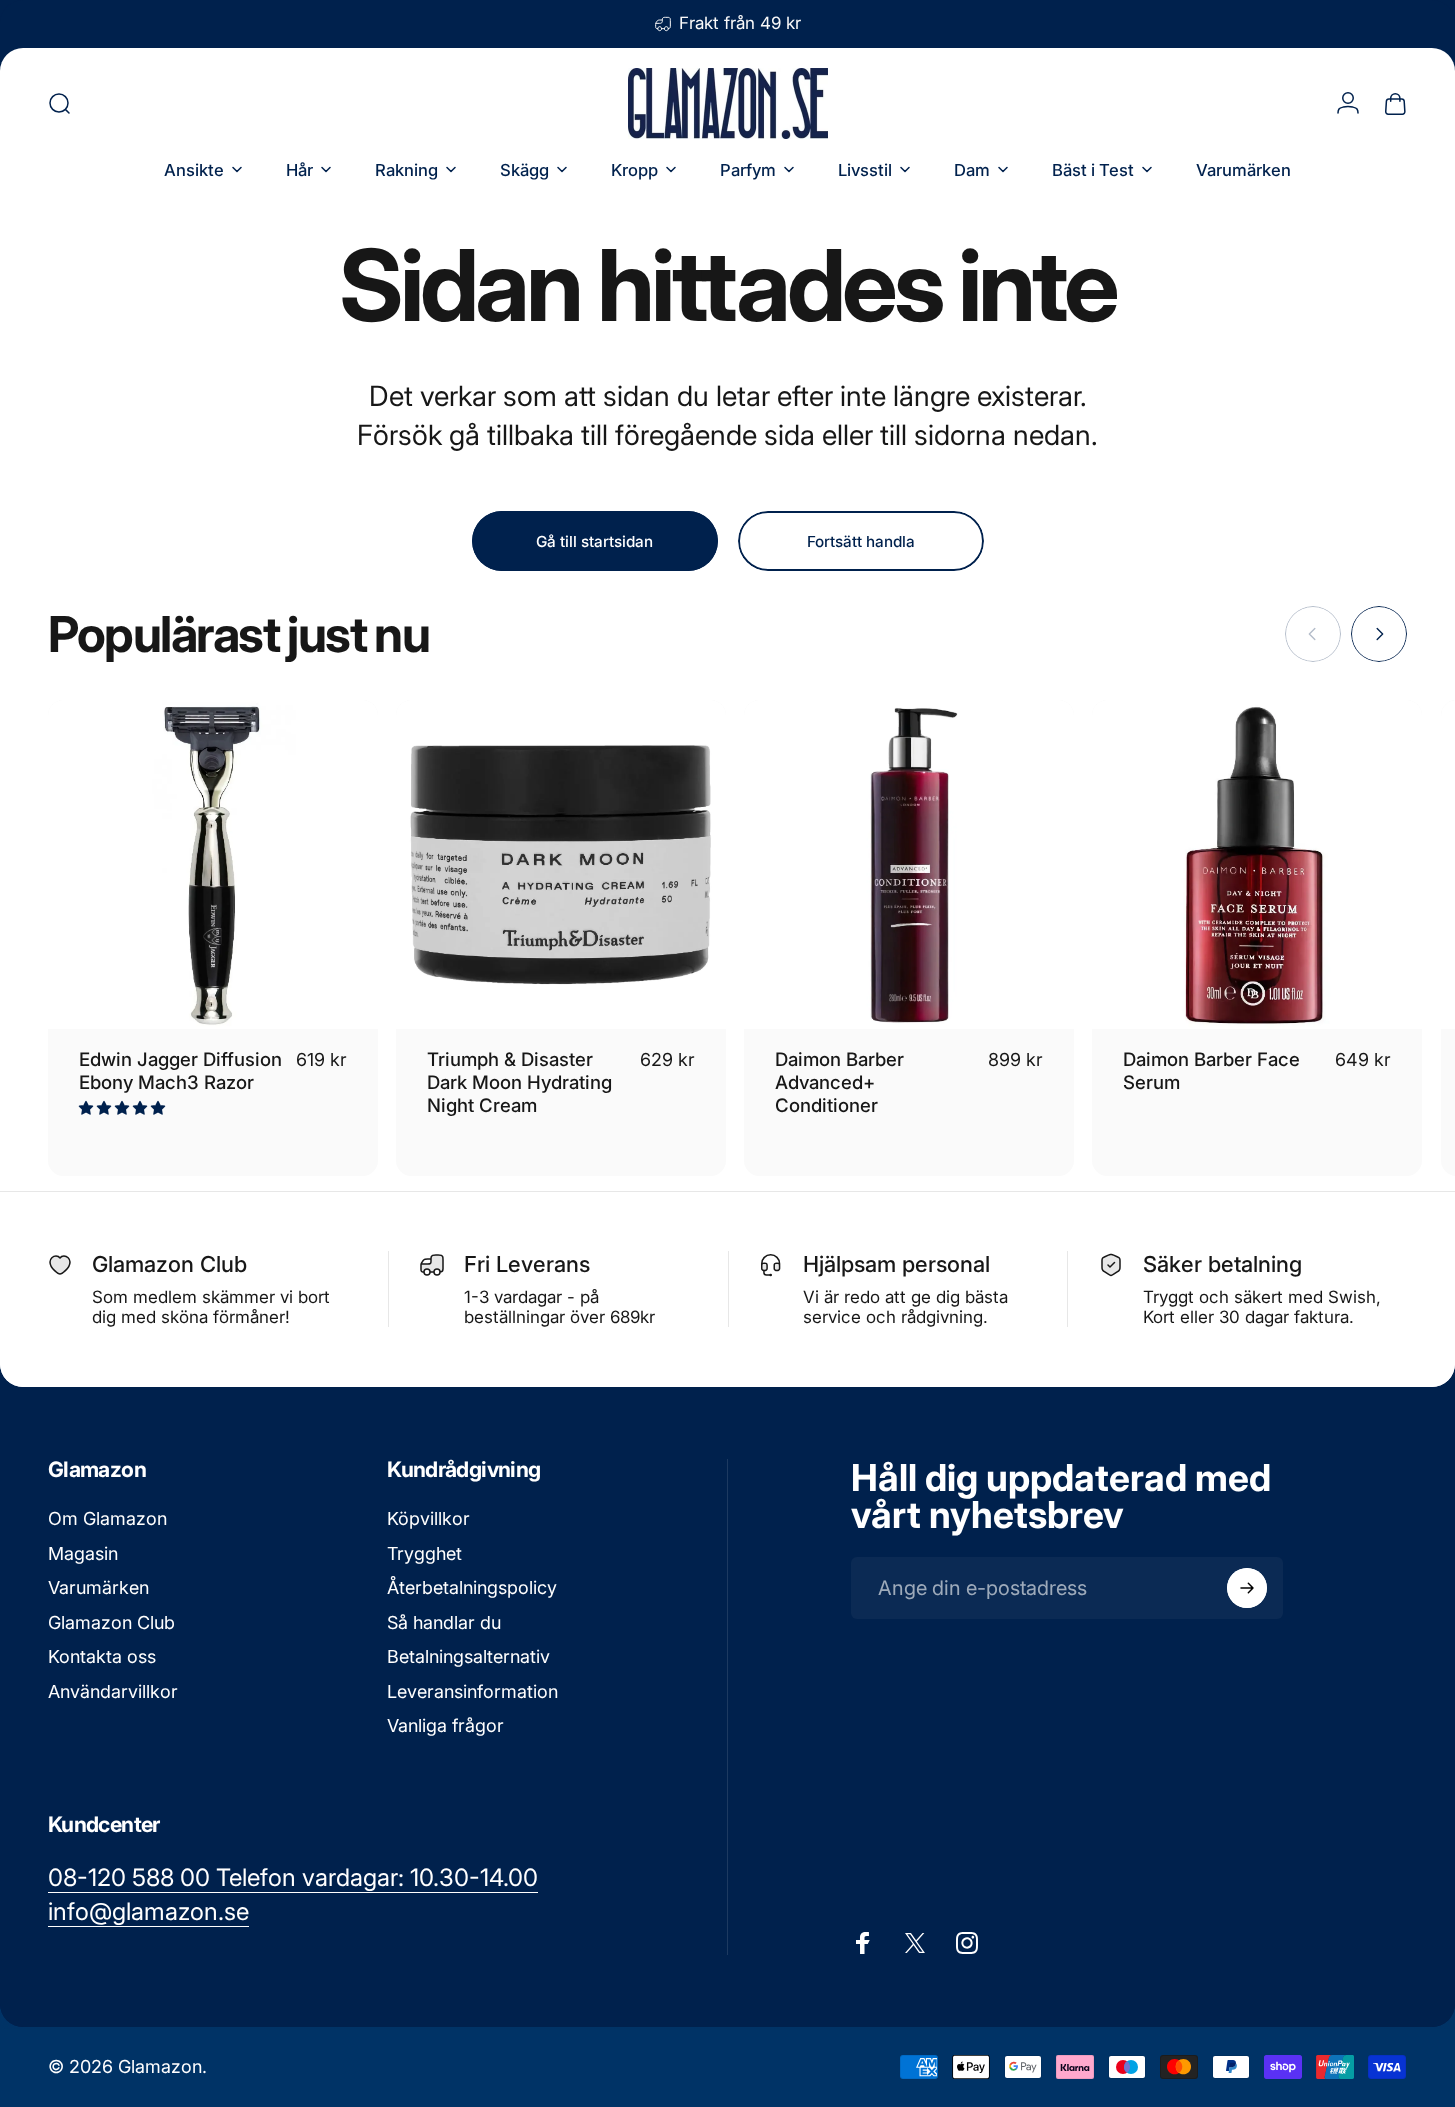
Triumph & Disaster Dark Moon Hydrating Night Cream (519, 1082)
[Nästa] (1379, 634)
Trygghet (424, 1552)
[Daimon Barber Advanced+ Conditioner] (909, 865)
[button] (124, 1107)
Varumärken (98, 1587)
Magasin (83, 1552)
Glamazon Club (111, 1621)
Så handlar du (444, 1621)
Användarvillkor (113, 1690)
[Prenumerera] (1247, 1588)
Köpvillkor (428, 1518)
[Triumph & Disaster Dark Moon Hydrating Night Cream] (561, 865)
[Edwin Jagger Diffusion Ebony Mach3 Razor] (213, 865)
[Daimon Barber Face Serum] (1257, 865)
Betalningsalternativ (468, 1656)
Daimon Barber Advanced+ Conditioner (839, 1082)
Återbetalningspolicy (472, 1587)
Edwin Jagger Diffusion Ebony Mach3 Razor (180, 1070)
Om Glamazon (107, 1518)
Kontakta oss (102, 1656)
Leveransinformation (472, 1690)
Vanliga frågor (445, 1725)
